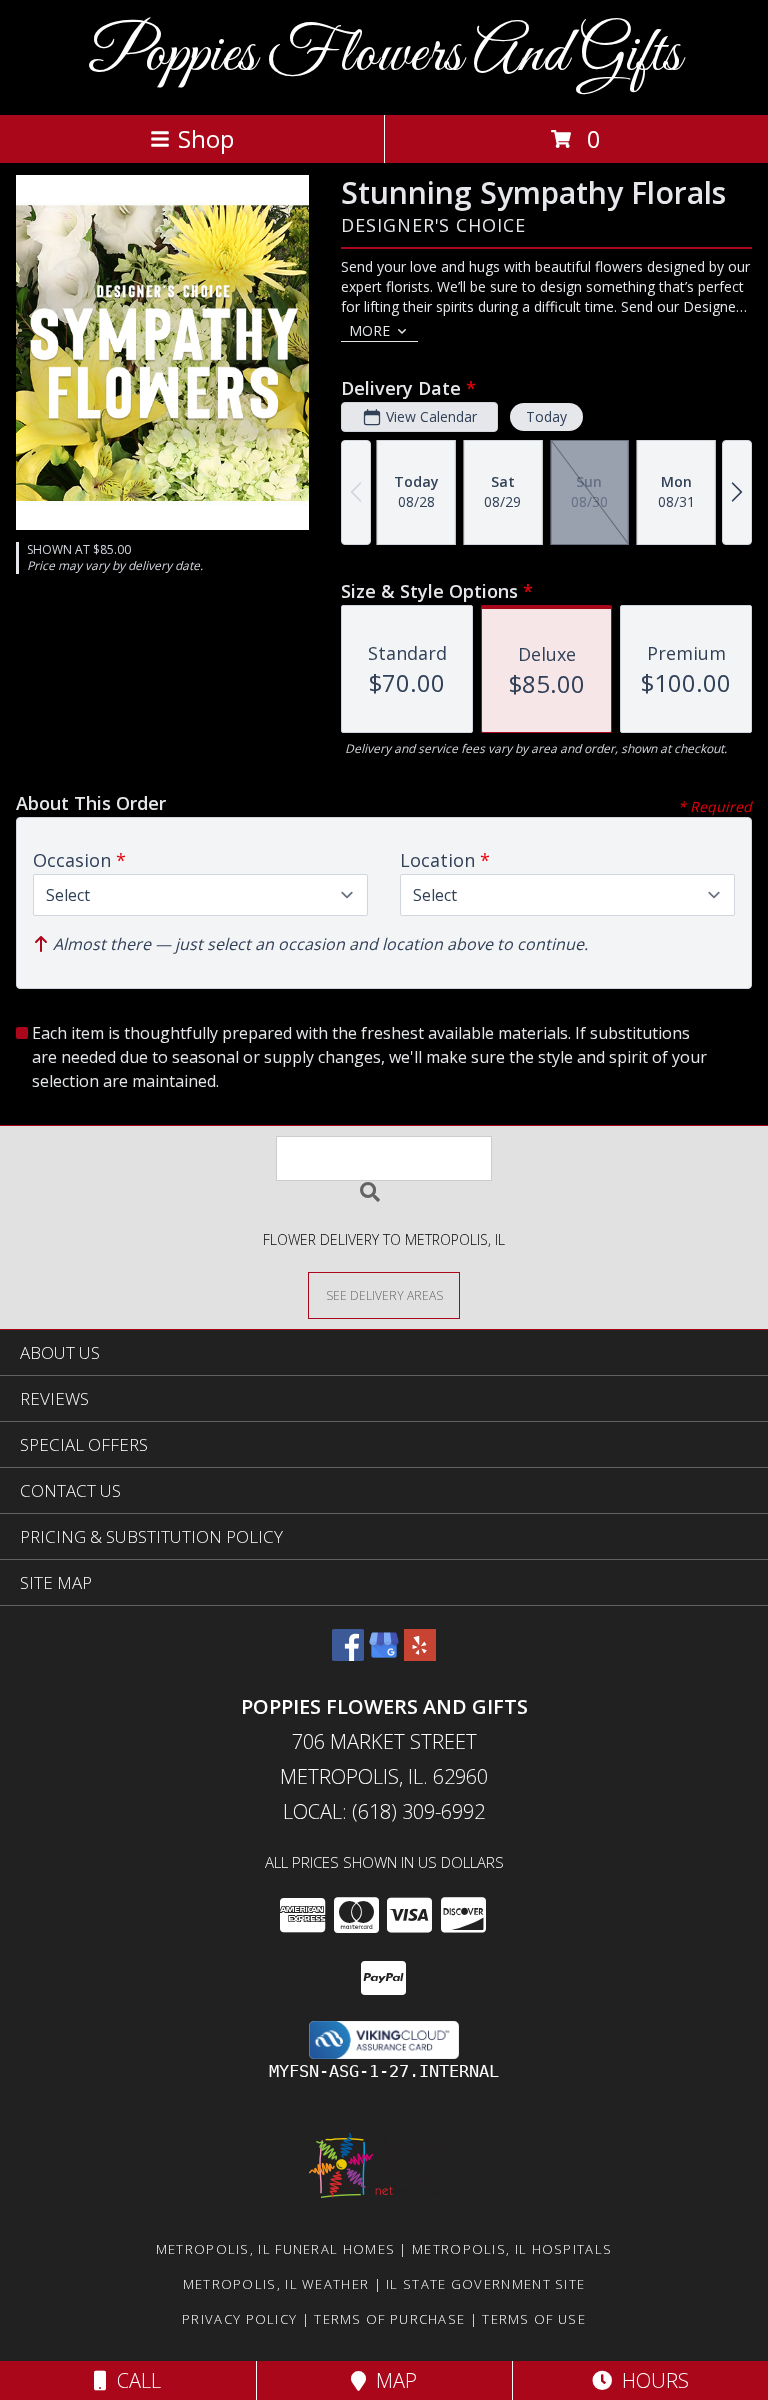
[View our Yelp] (420, 1654)
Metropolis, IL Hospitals (512, 2249)
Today (546, 416)
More (369, 330)
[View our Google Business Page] (384, 1654)
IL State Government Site (485, 2284)
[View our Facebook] (348, 1654)
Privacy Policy (239, 2319)
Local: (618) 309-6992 (384, 1811)
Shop (206, 138)
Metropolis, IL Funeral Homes (275, 2249)
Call (134, 2380)
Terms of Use (534, 2319)
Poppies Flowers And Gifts (384, 55)
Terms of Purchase (389, 2319)
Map (391, 2380)
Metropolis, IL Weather (276, 2284)
